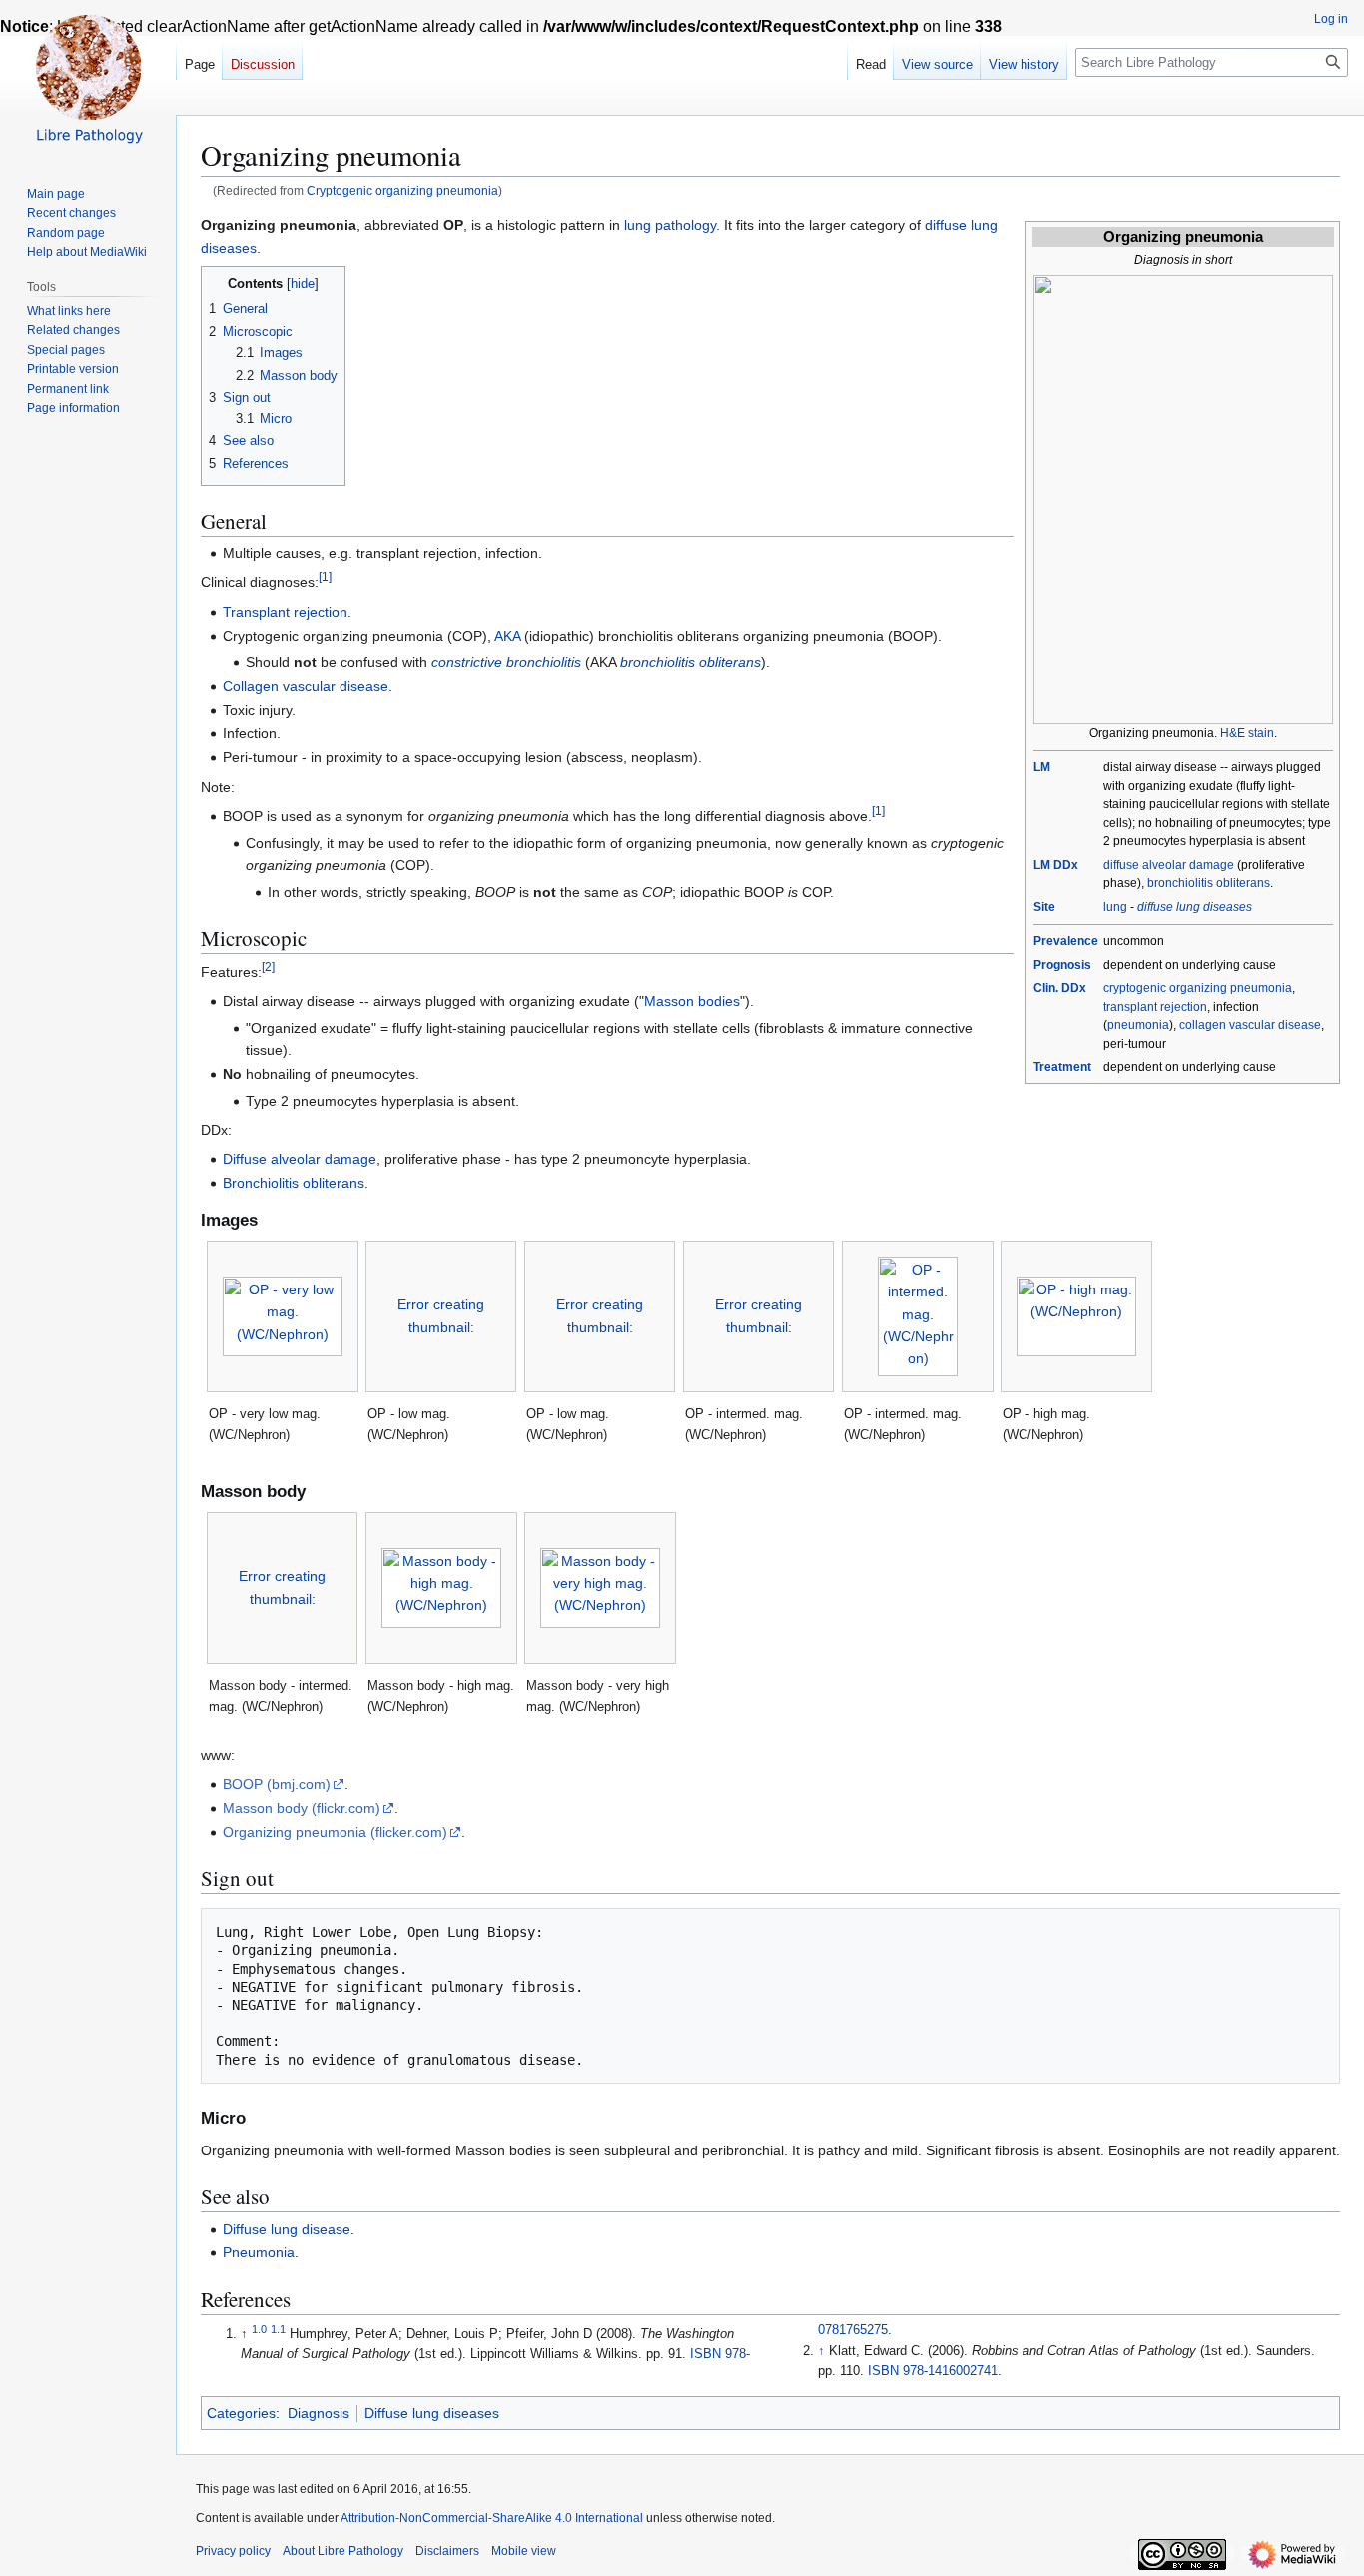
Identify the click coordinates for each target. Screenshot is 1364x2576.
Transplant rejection (285, 612)
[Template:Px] (1183, 498)
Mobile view (524, 2551)
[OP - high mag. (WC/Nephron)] (1076, 1316)
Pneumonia (259, 2252)
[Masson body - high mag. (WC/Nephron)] (441, 1588)
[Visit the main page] (88, 80)
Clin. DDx (1060, 988)
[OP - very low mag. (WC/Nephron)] (283, 1316)
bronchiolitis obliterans (1209, 883)
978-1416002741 (950, 2371)
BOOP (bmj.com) (277, 1784)
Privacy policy (233, 2551)
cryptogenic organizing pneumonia (1198, 988)
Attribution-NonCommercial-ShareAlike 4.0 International (492, 2518)
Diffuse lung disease (287, 2229)
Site (1044, 907)
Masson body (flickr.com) (302, 1808)
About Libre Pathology (343, 2551)
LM (1042, 767)
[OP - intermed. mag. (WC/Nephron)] (918, 1316)
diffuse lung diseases (1195, 907)
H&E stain (1247, 733)
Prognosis (1062, 965)
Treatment (1062, 1067)
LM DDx (1056, 865)
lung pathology (670, 225)
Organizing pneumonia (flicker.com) (335, 1832)
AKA (507, 636)
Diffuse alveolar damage (300, 1159)
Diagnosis (319, 2413)
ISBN (705, 2354)
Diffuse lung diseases (432, 2413)
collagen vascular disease (1250, 1025)
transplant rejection (1155, 1007)
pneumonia (1138, 1025)
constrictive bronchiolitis (506, 662)
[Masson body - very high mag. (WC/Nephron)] (600, 1588)
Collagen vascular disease (306, 686)
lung (1115, 907)
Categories (241, 2413)
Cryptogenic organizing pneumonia (402, 190)
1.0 (259, 2329)
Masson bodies (692, 1001)
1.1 (278, 2329)
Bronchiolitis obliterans (294, 1183)
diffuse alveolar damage (1169, 865)
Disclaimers (447, 2551)
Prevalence (1066, 941)
